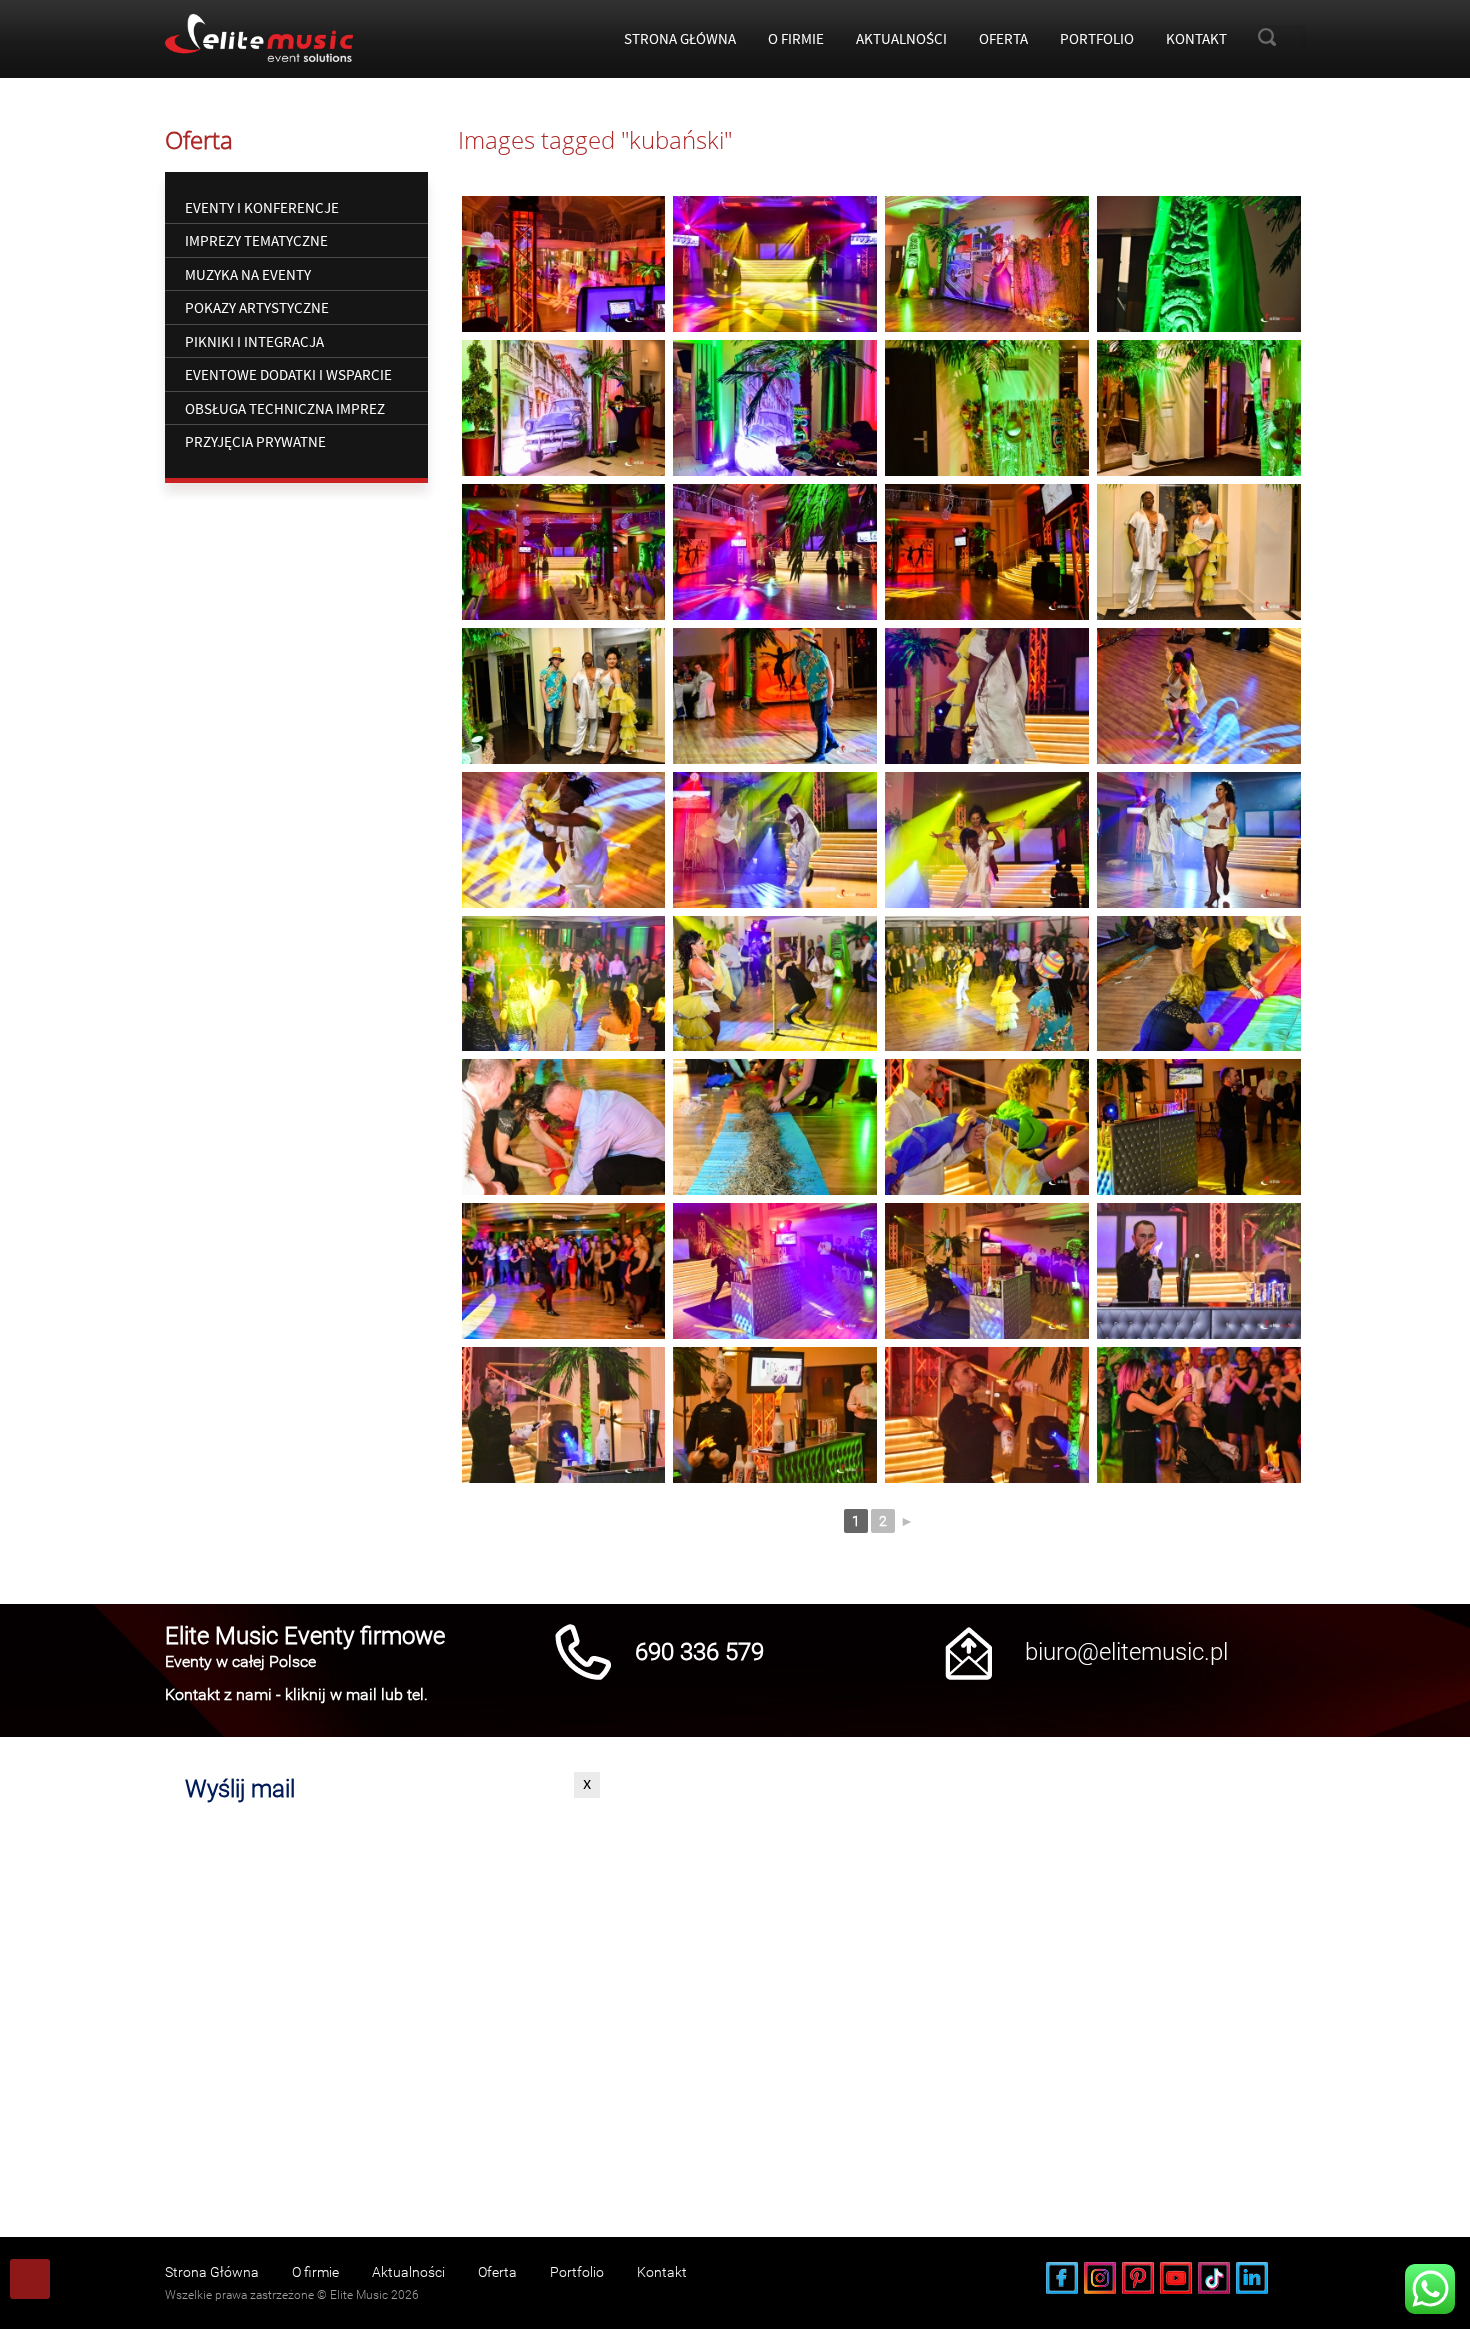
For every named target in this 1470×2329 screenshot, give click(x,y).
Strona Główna (680, 38)
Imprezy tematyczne (256, 240)
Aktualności (901, 38)
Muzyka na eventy (248, 274)
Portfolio (1097, 38)
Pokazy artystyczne (257, 307)
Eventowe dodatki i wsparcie (288, 374)
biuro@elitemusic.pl (1126, 1652)
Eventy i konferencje (262, 207)
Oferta (1003, 38)
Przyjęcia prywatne (255, 441)
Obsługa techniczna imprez (285, 408)
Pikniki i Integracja (254, 341)
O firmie (796, 38)
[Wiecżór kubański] (564, 264)
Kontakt (1196, 38)
